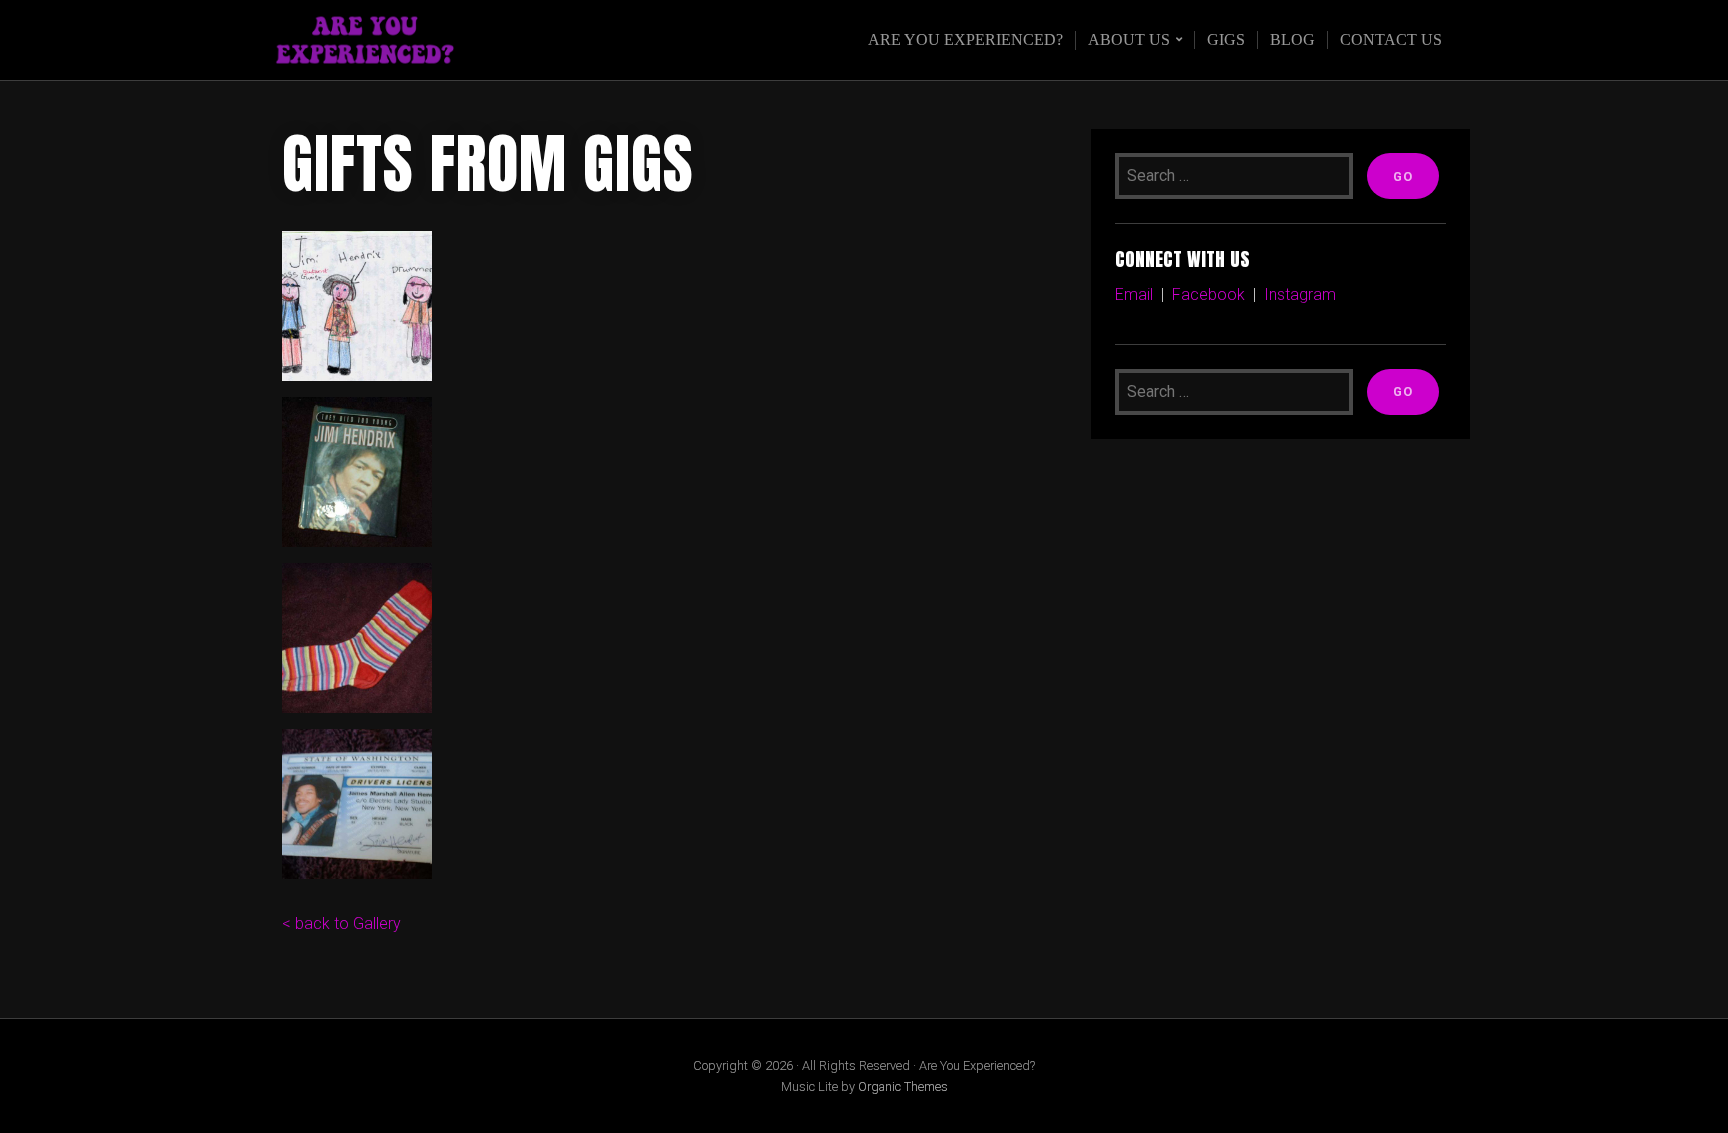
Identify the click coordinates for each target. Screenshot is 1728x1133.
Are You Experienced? (965, 39)
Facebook (1208, 294)
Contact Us (1391, 39)
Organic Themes (903, 1086)
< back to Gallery (341, 923)
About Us (1129, 39)
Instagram (1302, 294)
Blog (1292, 39)
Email (1134, 294)
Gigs (1226, 39)
